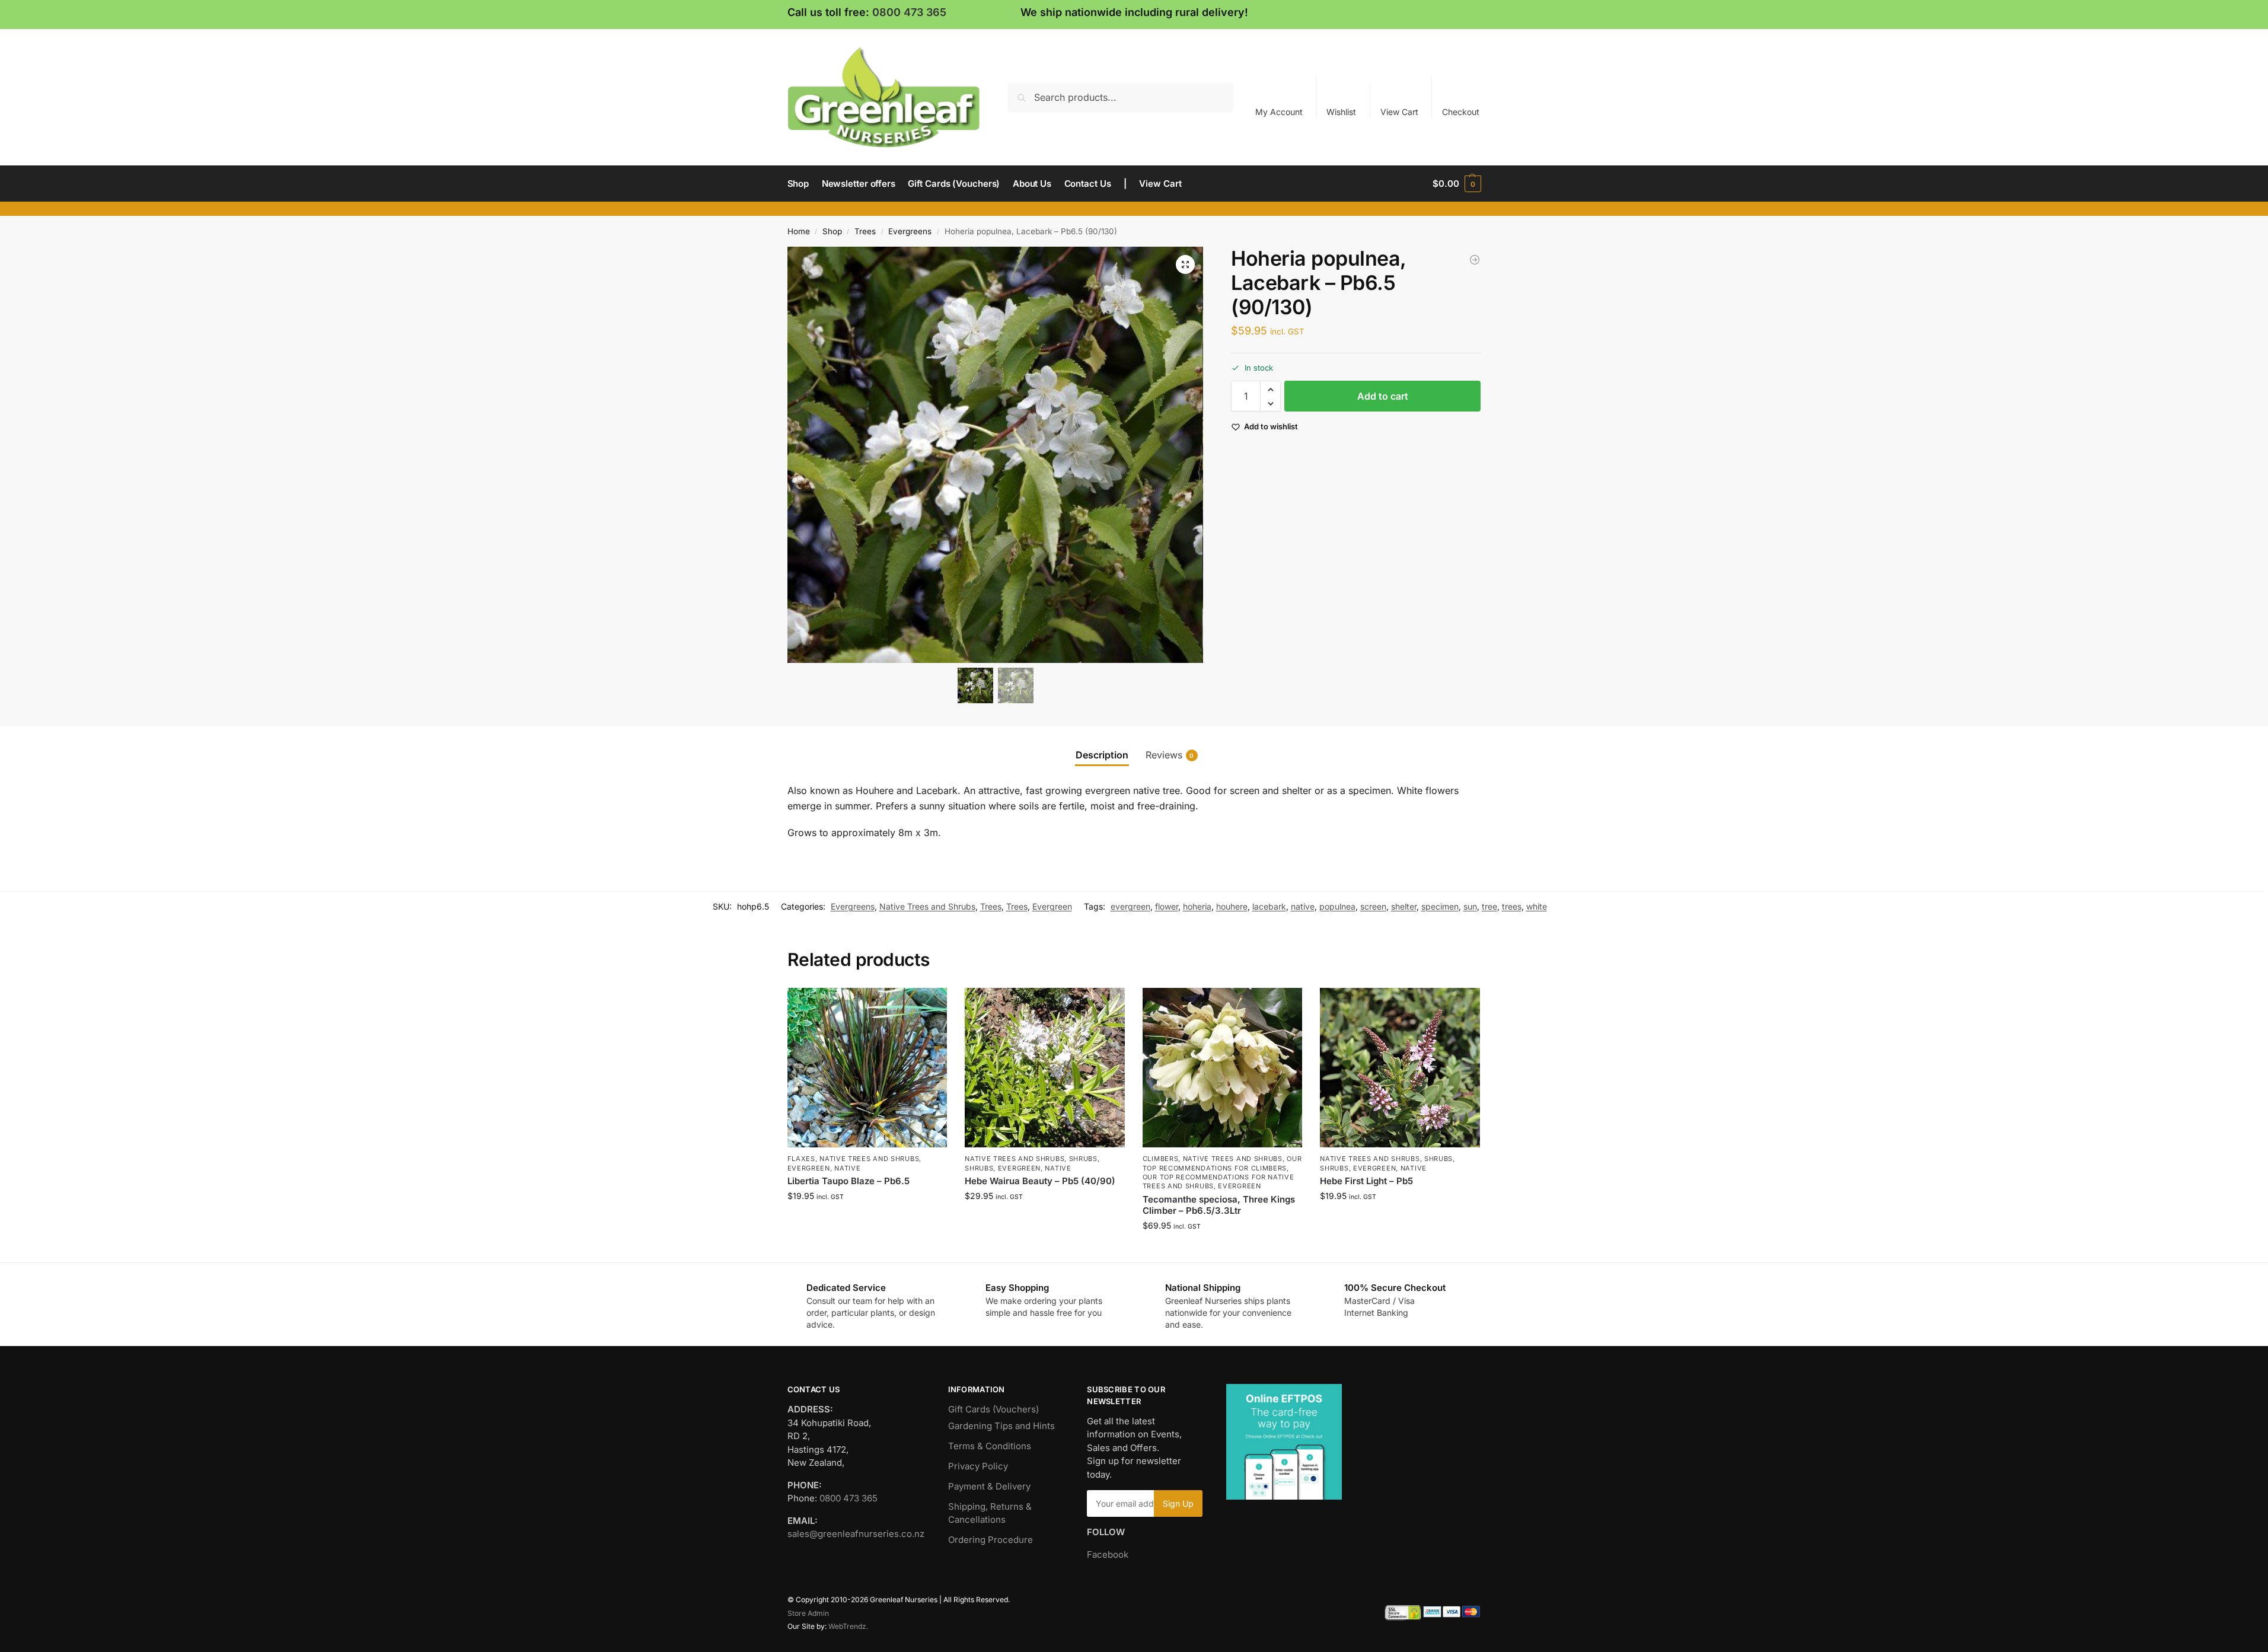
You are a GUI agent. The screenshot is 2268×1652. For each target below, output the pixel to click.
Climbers (1161, 1159)
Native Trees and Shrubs (927, 906)
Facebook (1108, 1554)
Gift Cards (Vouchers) (993, 1409)
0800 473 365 (909, 12)
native (1303, 906)
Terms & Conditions (990, 1446)
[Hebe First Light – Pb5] (1400, 1068)
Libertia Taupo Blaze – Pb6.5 (848, 1181)
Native (847, 1168)
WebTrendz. (848, 1626)
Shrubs (1083, 1159)
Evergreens (910, 231)
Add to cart (1383, 397)
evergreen (1130, 906)
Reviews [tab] (1170, 755)
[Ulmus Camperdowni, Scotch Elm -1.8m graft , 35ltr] (1475, 260)
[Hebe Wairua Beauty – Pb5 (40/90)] (1045, 1068)
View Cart (1399, 112)
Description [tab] (1102, 755)
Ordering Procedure (991, 1540)
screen (1373, 906)
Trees (865, 231)
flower (1167, 906)
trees (1512, 906)
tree (1489, 906)
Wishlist (1341, 112)
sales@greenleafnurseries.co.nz (856, 1534)
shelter (1404, 906)
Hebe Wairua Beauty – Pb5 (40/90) (1040, 1181)
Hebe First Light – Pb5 (1366, 1181)
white (1537, 906)
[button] (1457, 184)
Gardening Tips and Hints (1001, 1426)
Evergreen (1052, 906)
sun (1470, 906)
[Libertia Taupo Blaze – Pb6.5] (867, 1068)
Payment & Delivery (989, 1486)
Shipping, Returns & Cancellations (990, 1513)
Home (799, 231)
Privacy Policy (978, 1466)
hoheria (1197, 906)
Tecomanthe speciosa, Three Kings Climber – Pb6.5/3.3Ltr (1219, 1205)
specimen (1440, 906)
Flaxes (801, 1159)
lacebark (1269, 906)
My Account (1279, 112)
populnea (1337, 906)
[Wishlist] (929, 1006)
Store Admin (808, 1613)
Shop (832, 231)
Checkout (1461, 112)
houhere (1232, 906)
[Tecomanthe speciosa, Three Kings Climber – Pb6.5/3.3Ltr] (1223, 1068)
